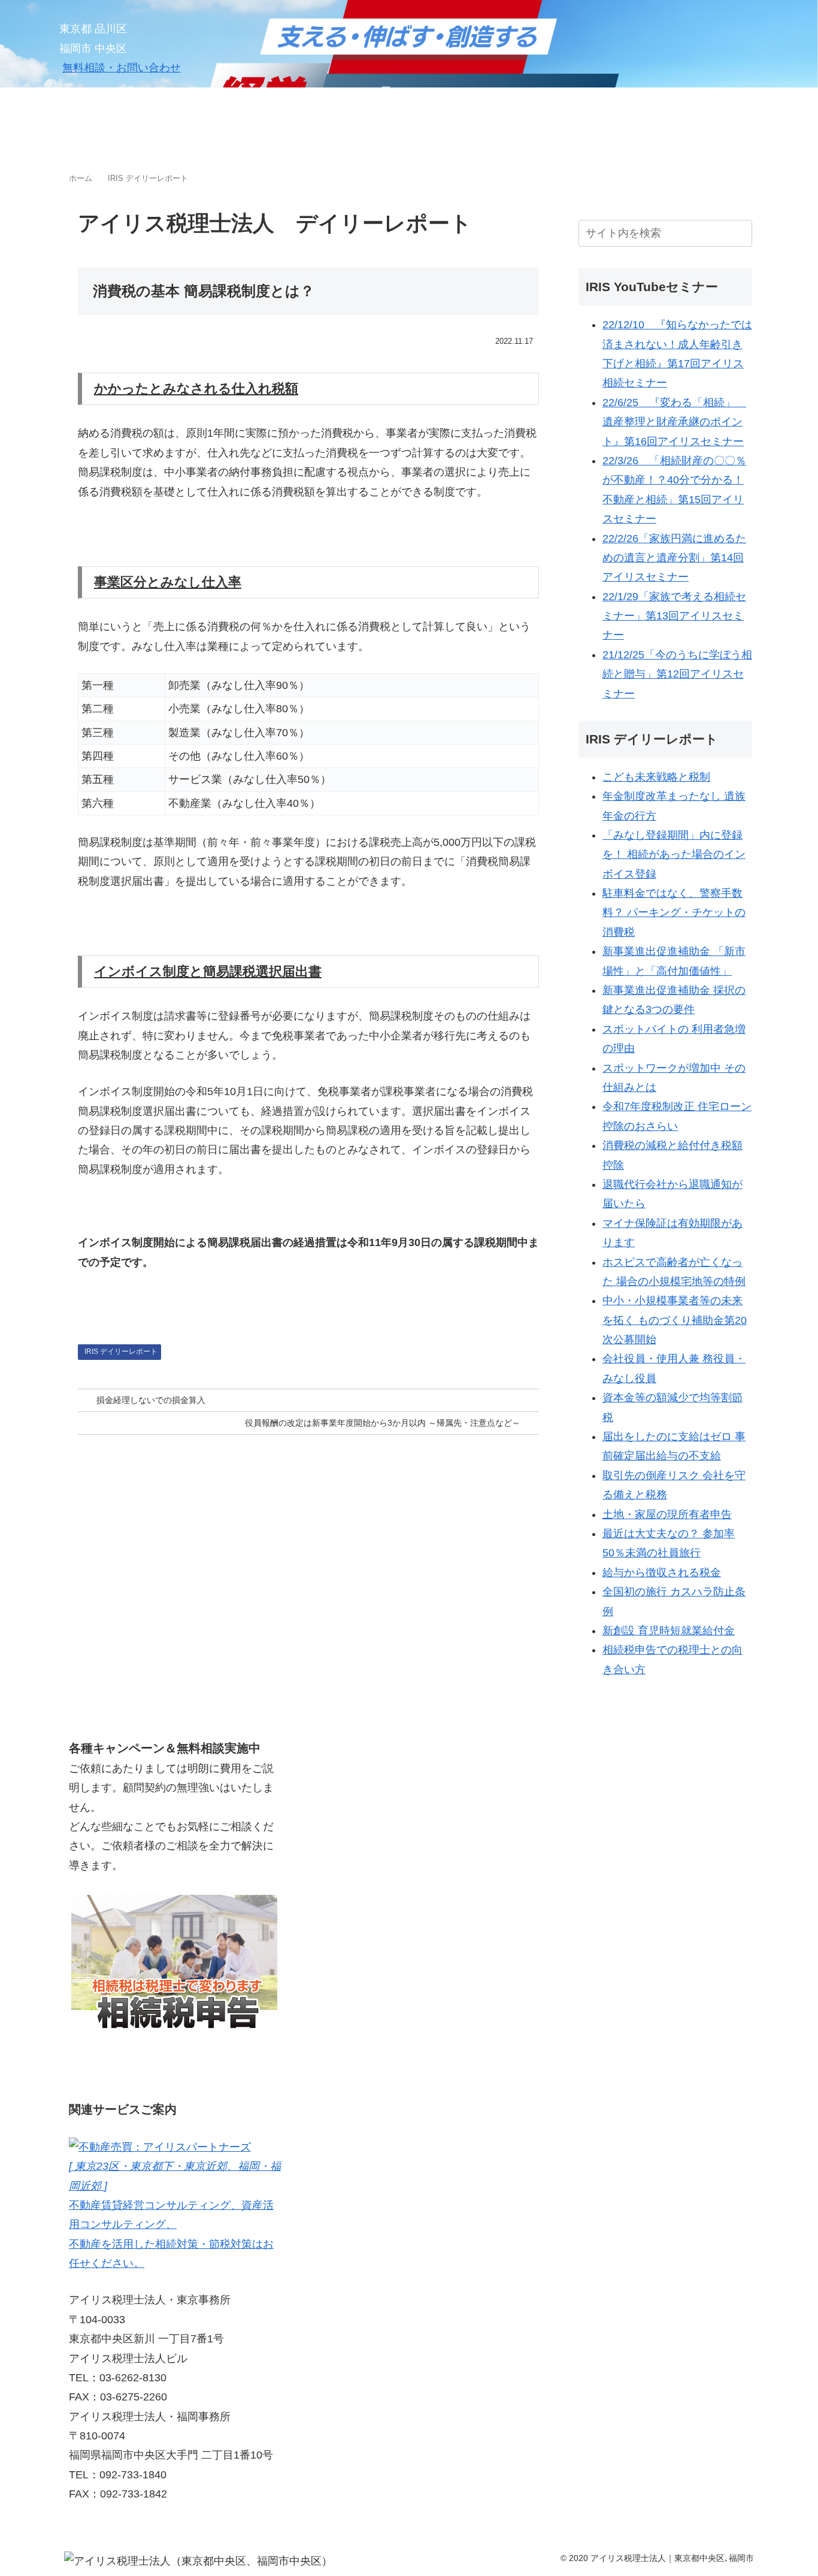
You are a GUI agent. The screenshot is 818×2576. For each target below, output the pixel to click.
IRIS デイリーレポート (121, 1352)
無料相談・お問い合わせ (122, 68)
